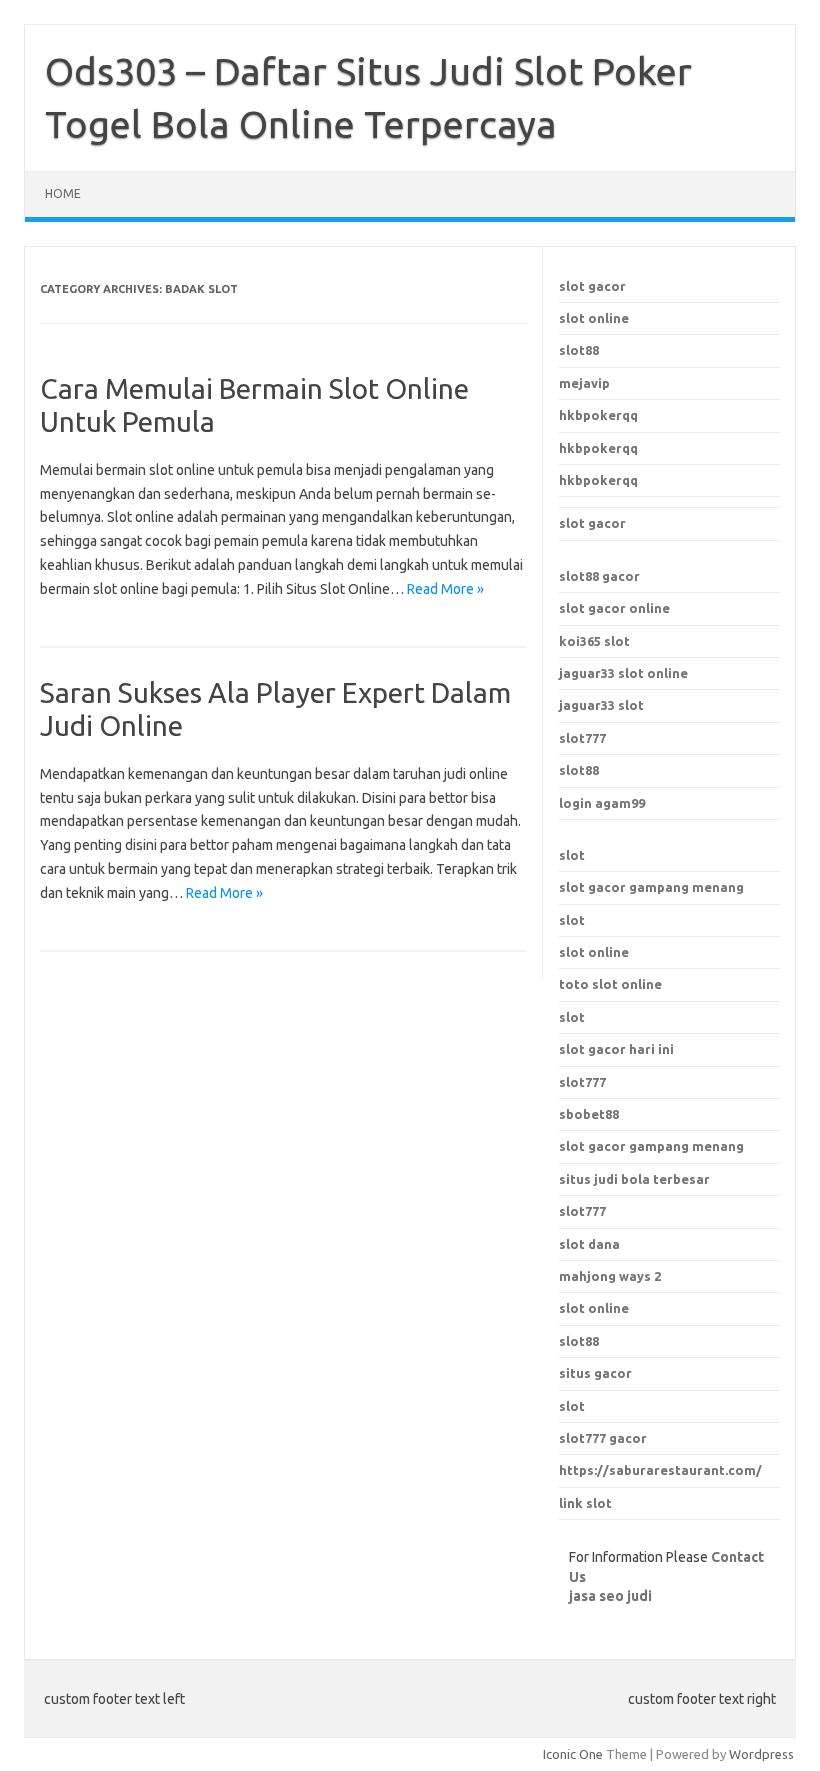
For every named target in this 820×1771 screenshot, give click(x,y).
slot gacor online (614, 608)
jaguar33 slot (601, 705)
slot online (594, 318)
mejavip (584, 383)
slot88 (579, 350)
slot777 (582, 738)
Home (63, 193)
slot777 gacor (603, 1438)
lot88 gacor (599, 576)
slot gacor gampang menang (651, 887)
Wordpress (761, 1754)
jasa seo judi (610, 1596)
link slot (585, 1503)
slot (572, 855)
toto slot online (610, 984)
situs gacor (595, 1373)
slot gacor (592, 286)
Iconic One (573, 1754)
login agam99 (602, 803)
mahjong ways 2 (610, 1276)
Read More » (445, 589)
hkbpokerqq (598, 415)
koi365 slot (594, 641)
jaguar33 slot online (623, 673)
